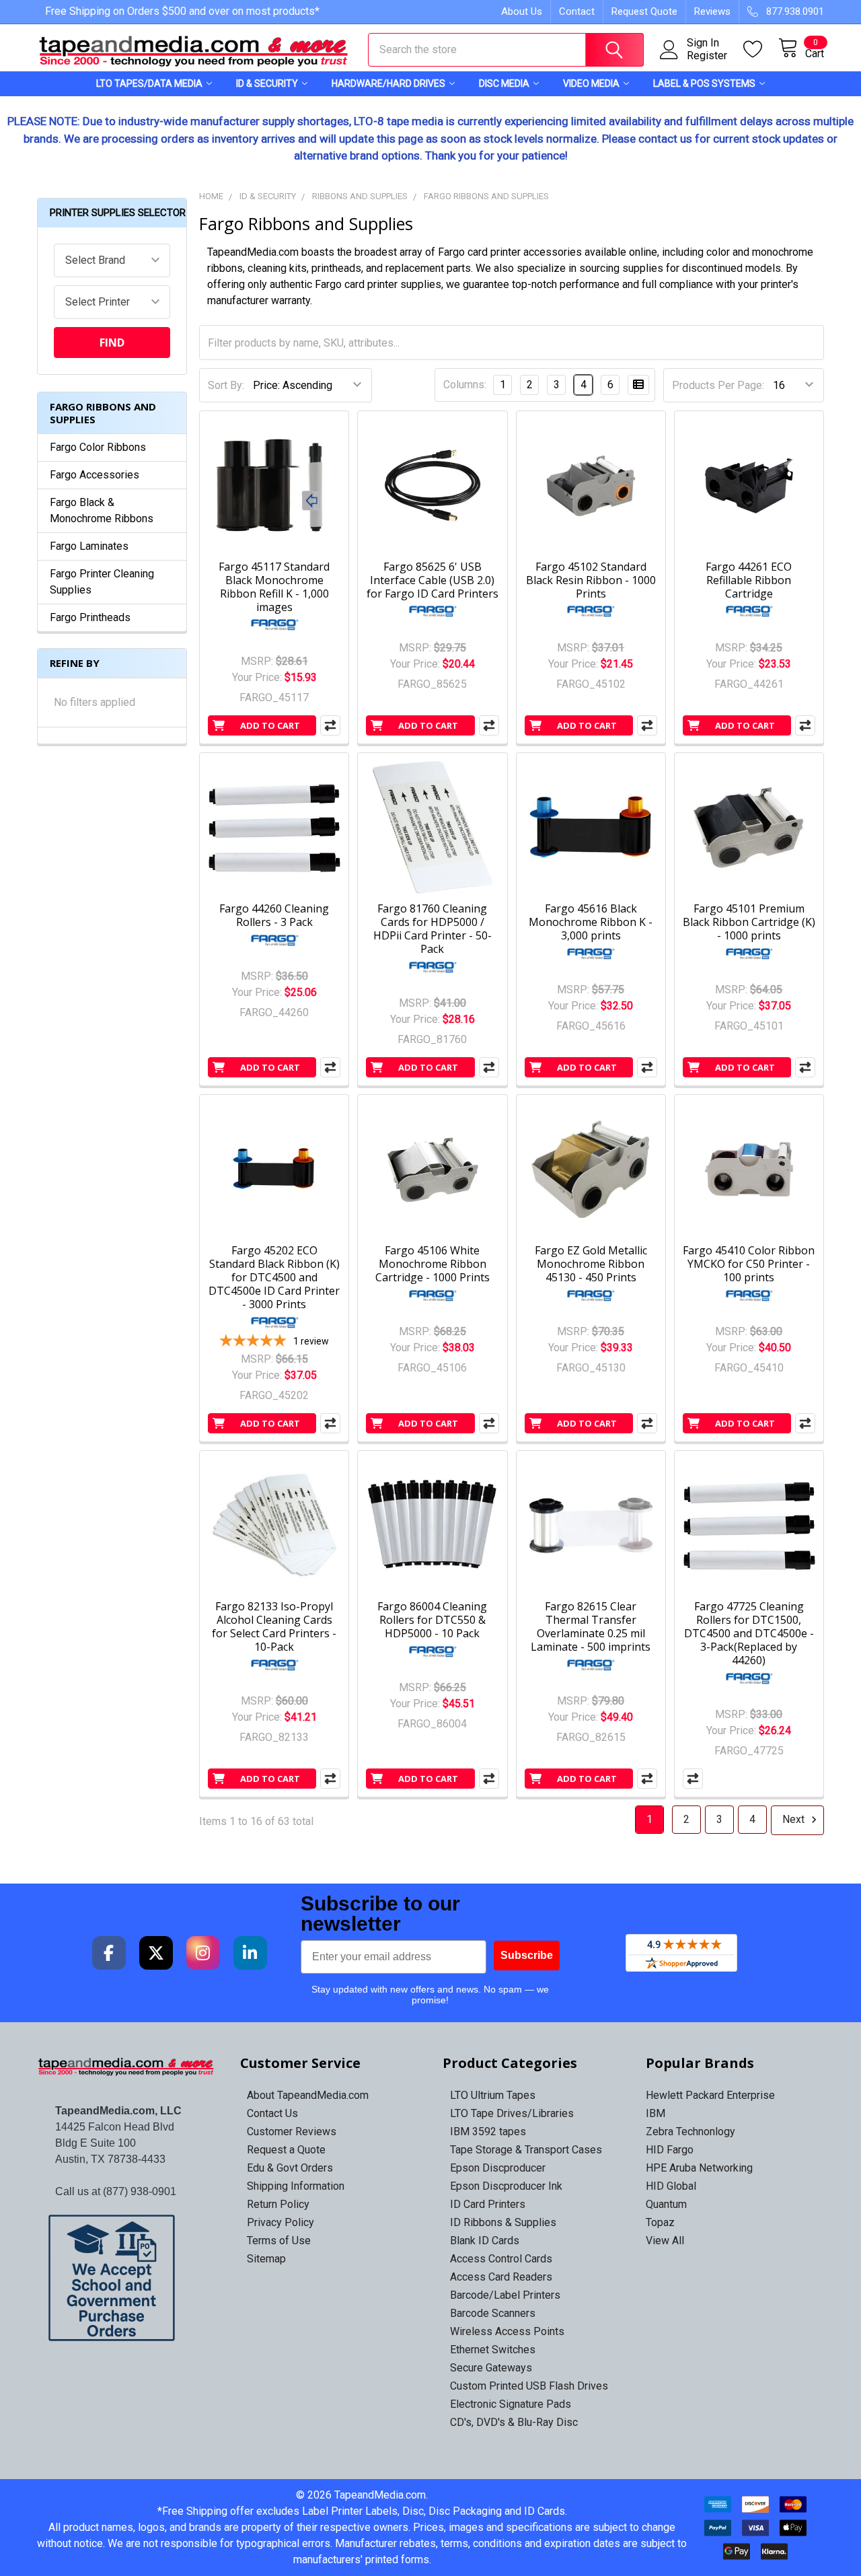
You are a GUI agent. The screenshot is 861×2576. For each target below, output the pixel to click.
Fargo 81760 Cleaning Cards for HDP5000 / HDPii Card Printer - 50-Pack (433, 929)
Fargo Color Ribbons (98, 447)
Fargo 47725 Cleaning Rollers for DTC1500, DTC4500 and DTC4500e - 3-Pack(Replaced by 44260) (749, 1633)
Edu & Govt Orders (290, 2168)
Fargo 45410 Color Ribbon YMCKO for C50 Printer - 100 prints (749, 1264)
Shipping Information (296, 2186)
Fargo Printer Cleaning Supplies (102, 582)
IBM (656, 2113)
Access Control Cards (501, 2259)
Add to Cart (270, 725)
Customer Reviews (292, 2132)
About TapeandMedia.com (308, 2095)
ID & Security (267, 83)
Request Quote (644, 11)
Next (795, 1819)
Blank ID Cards (485, 2241)
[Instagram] (203, 1953)
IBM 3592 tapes (488, 2132)
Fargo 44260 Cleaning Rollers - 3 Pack (274, 915)
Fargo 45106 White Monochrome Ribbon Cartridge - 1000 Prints (433, 1264)
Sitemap (266, 2259)
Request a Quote (286, 2150)
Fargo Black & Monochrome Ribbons (102, 510)
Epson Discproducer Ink (506, 2186)
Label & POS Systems (704, 83)
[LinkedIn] (250, 1953)
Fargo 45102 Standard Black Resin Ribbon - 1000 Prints (591, 580)
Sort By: (226, 385)
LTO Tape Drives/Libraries (512, 2113)
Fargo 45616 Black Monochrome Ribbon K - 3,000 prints (591, 922)
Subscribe (527, 1955)
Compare (330, 725)
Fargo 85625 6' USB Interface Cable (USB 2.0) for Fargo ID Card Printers (433, 580)
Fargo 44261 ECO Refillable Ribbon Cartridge (749, 580)
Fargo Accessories (95, 475)
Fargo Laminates (89, 546)
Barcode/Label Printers (505, 2295)
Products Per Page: (718, 385)
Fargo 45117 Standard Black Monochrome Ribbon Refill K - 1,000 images (274, 587)
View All (665, 2241)
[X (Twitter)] (156, 1953)
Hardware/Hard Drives (388, 83)
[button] (127, 2278)
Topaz (660, 2222)
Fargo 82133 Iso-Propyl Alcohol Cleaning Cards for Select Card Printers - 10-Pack (274, 1626)
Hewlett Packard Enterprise (710, 2095)
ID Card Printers (488, 2204)
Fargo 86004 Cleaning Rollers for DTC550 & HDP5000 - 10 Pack (432, 1620)
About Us (522, 11)
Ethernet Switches (493, 2350)
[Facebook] (109, 1953)
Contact (577, 11)
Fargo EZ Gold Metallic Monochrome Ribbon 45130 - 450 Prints (591, 1264)
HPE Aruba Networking (699, 2168)
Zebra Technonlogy (690, 2132)
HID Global (671, 2186)
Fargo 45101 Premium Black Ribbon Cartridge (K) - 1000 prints (749, 922)
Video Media (591, 83)
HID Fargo (670, 2150)
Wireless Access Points (507, 2331)
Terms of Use (279, 2241)
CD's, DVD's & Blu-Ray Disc (514, 2422)
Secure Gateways (491, 2368)
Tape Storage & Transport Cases (526, 2150)
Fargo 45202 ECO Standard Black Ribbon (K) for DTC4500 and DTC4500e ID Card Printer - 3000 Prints (274, 1277)
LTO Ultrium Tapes (493, 2095)
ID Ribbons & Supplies (503, 2222)
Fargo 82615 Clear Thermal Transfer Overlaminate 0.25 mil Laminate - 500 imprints (591, 1626)
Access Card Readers (501, 2277)
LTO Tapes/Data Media (149, 83)
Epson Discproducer (498, 2168)
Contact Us (272, 2113)
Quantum (666, 2204)
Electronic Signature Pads (511, 2404)
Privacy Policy (280, 2222)
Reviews (712, 11)
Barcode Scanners (493, 2313)
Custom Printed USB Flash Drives (529, 2386)
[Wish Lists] (761, 49)
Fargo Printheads (90, 617)
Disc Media (504, 83)
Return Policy (278, 2204)
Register (707, 56)
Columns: (465, 385)
